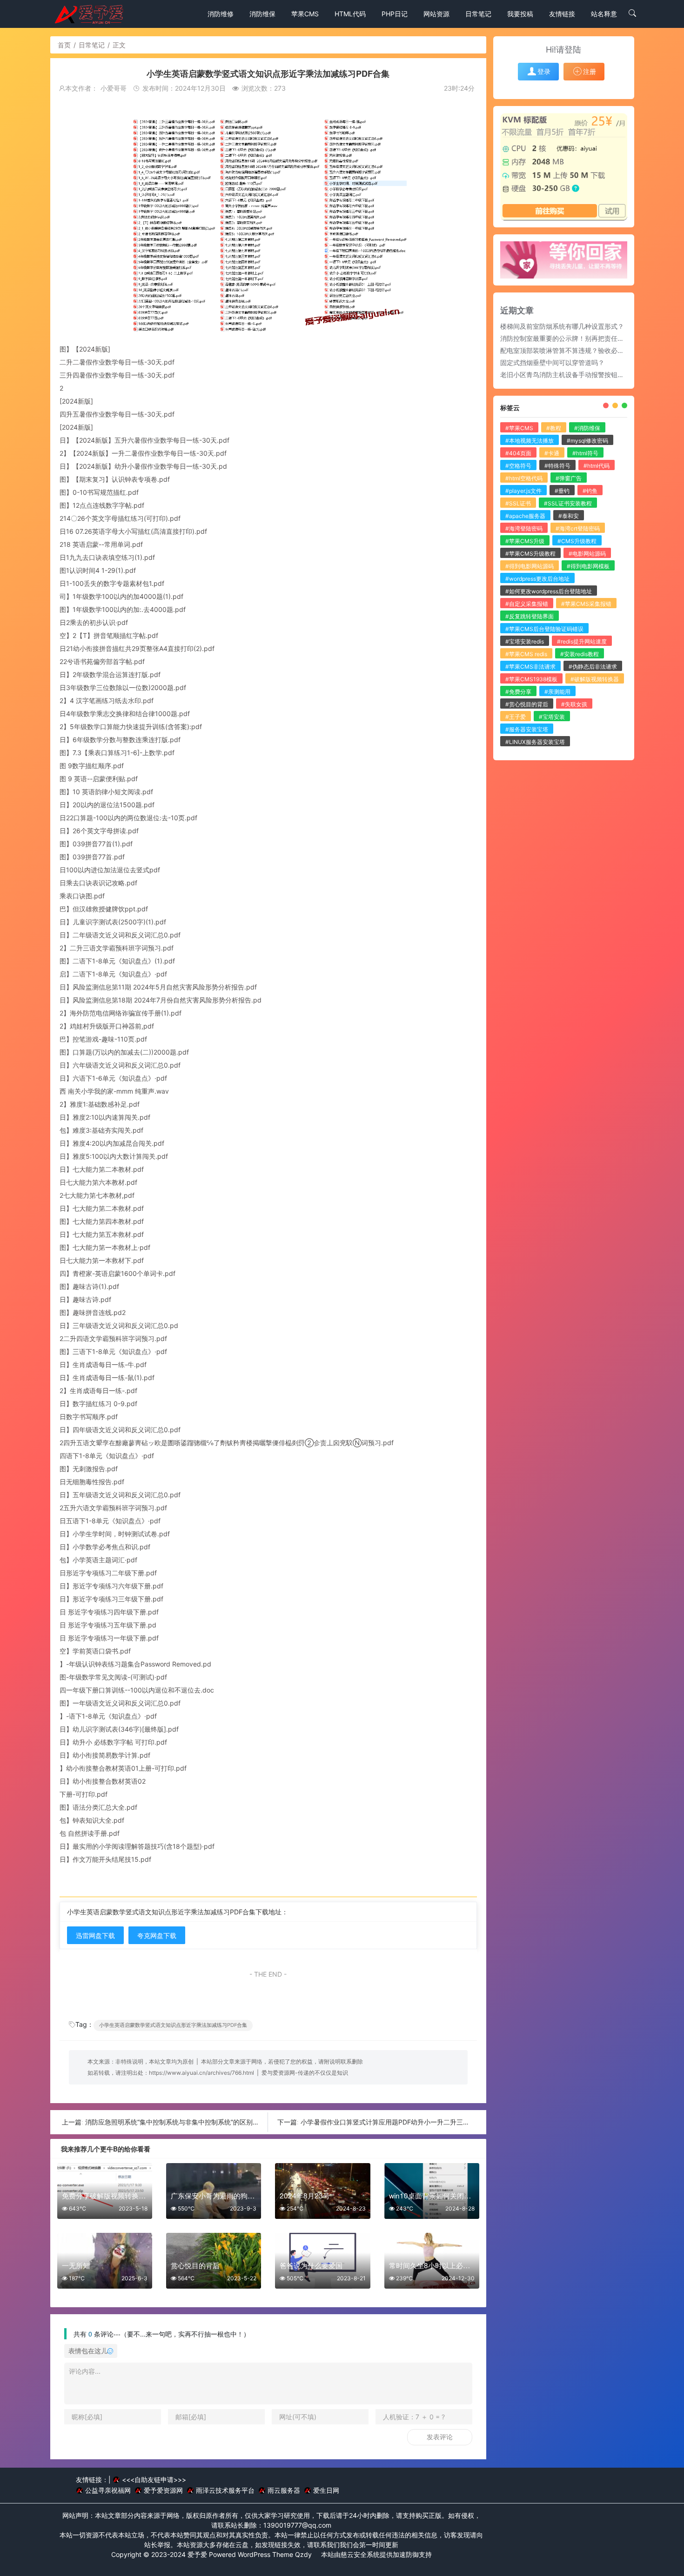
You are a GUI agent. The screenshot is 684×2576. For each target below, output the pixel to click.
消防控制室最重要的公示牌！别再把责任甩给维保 (572, 338)
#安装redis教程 (580, 654)
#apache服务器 (525, 516)
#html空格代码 (524, 478)
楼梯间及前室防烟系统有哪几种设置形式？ (562, 326)
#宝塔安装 (552, 717)
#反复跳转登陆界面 (530, 616)
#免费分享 (518, 692)
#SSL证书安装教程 (568, 503)
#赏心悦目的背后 (527, 704)
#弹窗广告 (569, 478)
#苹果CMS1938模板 (531, 679)
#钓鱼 (590, 491)
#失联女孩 (574, 704)
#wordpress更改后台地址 (537, 579)
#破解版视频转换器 (595, 679)
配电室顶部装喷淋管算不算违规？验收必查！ (565, 350)
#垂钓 (562, 491)
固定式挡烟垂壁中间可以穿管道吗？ (552, 362)
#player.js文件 (523, 491)
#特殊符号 (557, 466)
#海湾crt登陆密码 (578, 528)
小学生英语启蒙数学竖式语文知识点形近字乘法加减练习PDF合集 (173, 2025)
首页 (64, 45)
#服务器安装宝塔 (527, 729)
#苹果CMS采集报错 (586, 604)
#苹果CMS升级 (525, 541)
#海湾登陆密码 (524, 528)
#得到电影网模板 (588, 566)
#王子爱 (516, 717)
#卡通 (552, 453)
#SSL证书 (518, 503)
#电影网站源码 (587, 554)
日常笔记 (92, 45)
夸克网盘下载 (157, 1935)
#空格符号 (518, 466)
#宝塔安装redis (525, 641)
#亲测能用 (557, 692)
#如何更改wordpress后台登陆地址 (549, 591)
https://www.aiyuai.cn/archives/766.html (201, 2073)
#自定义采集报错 (527, 604)
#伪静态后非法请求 (593, 667)
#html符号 (585, 453)
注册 (590, 71)
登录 (544, 71)
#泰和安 (569, 516)
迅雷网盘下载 (95, 1935)
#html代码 (597, 466)
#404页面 (518, 453)
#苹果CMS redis (526, 654)
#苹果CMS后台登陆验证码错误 (544, 629)
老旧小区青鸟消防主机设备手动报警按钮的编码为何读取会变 (588, 375)
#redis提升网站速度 (582, 641)
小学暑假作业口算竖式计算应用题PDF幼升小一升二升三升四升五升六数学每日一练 (421, 2122)
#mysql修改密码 (587, 441)
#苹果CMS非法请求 (530, 667)
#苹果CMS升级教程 (530, 554)
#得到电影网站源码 (530, 566)
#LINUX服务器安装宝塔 (535, 742)
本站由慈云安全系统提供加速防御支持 (376, 2554)
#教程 (554, 428)
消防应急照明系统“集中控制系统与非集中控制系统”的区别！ (172, 2122)
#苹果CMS (519, 428)
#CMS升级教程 (577, 541)
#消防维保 (587, 428)
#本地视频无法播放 (530, 441)
